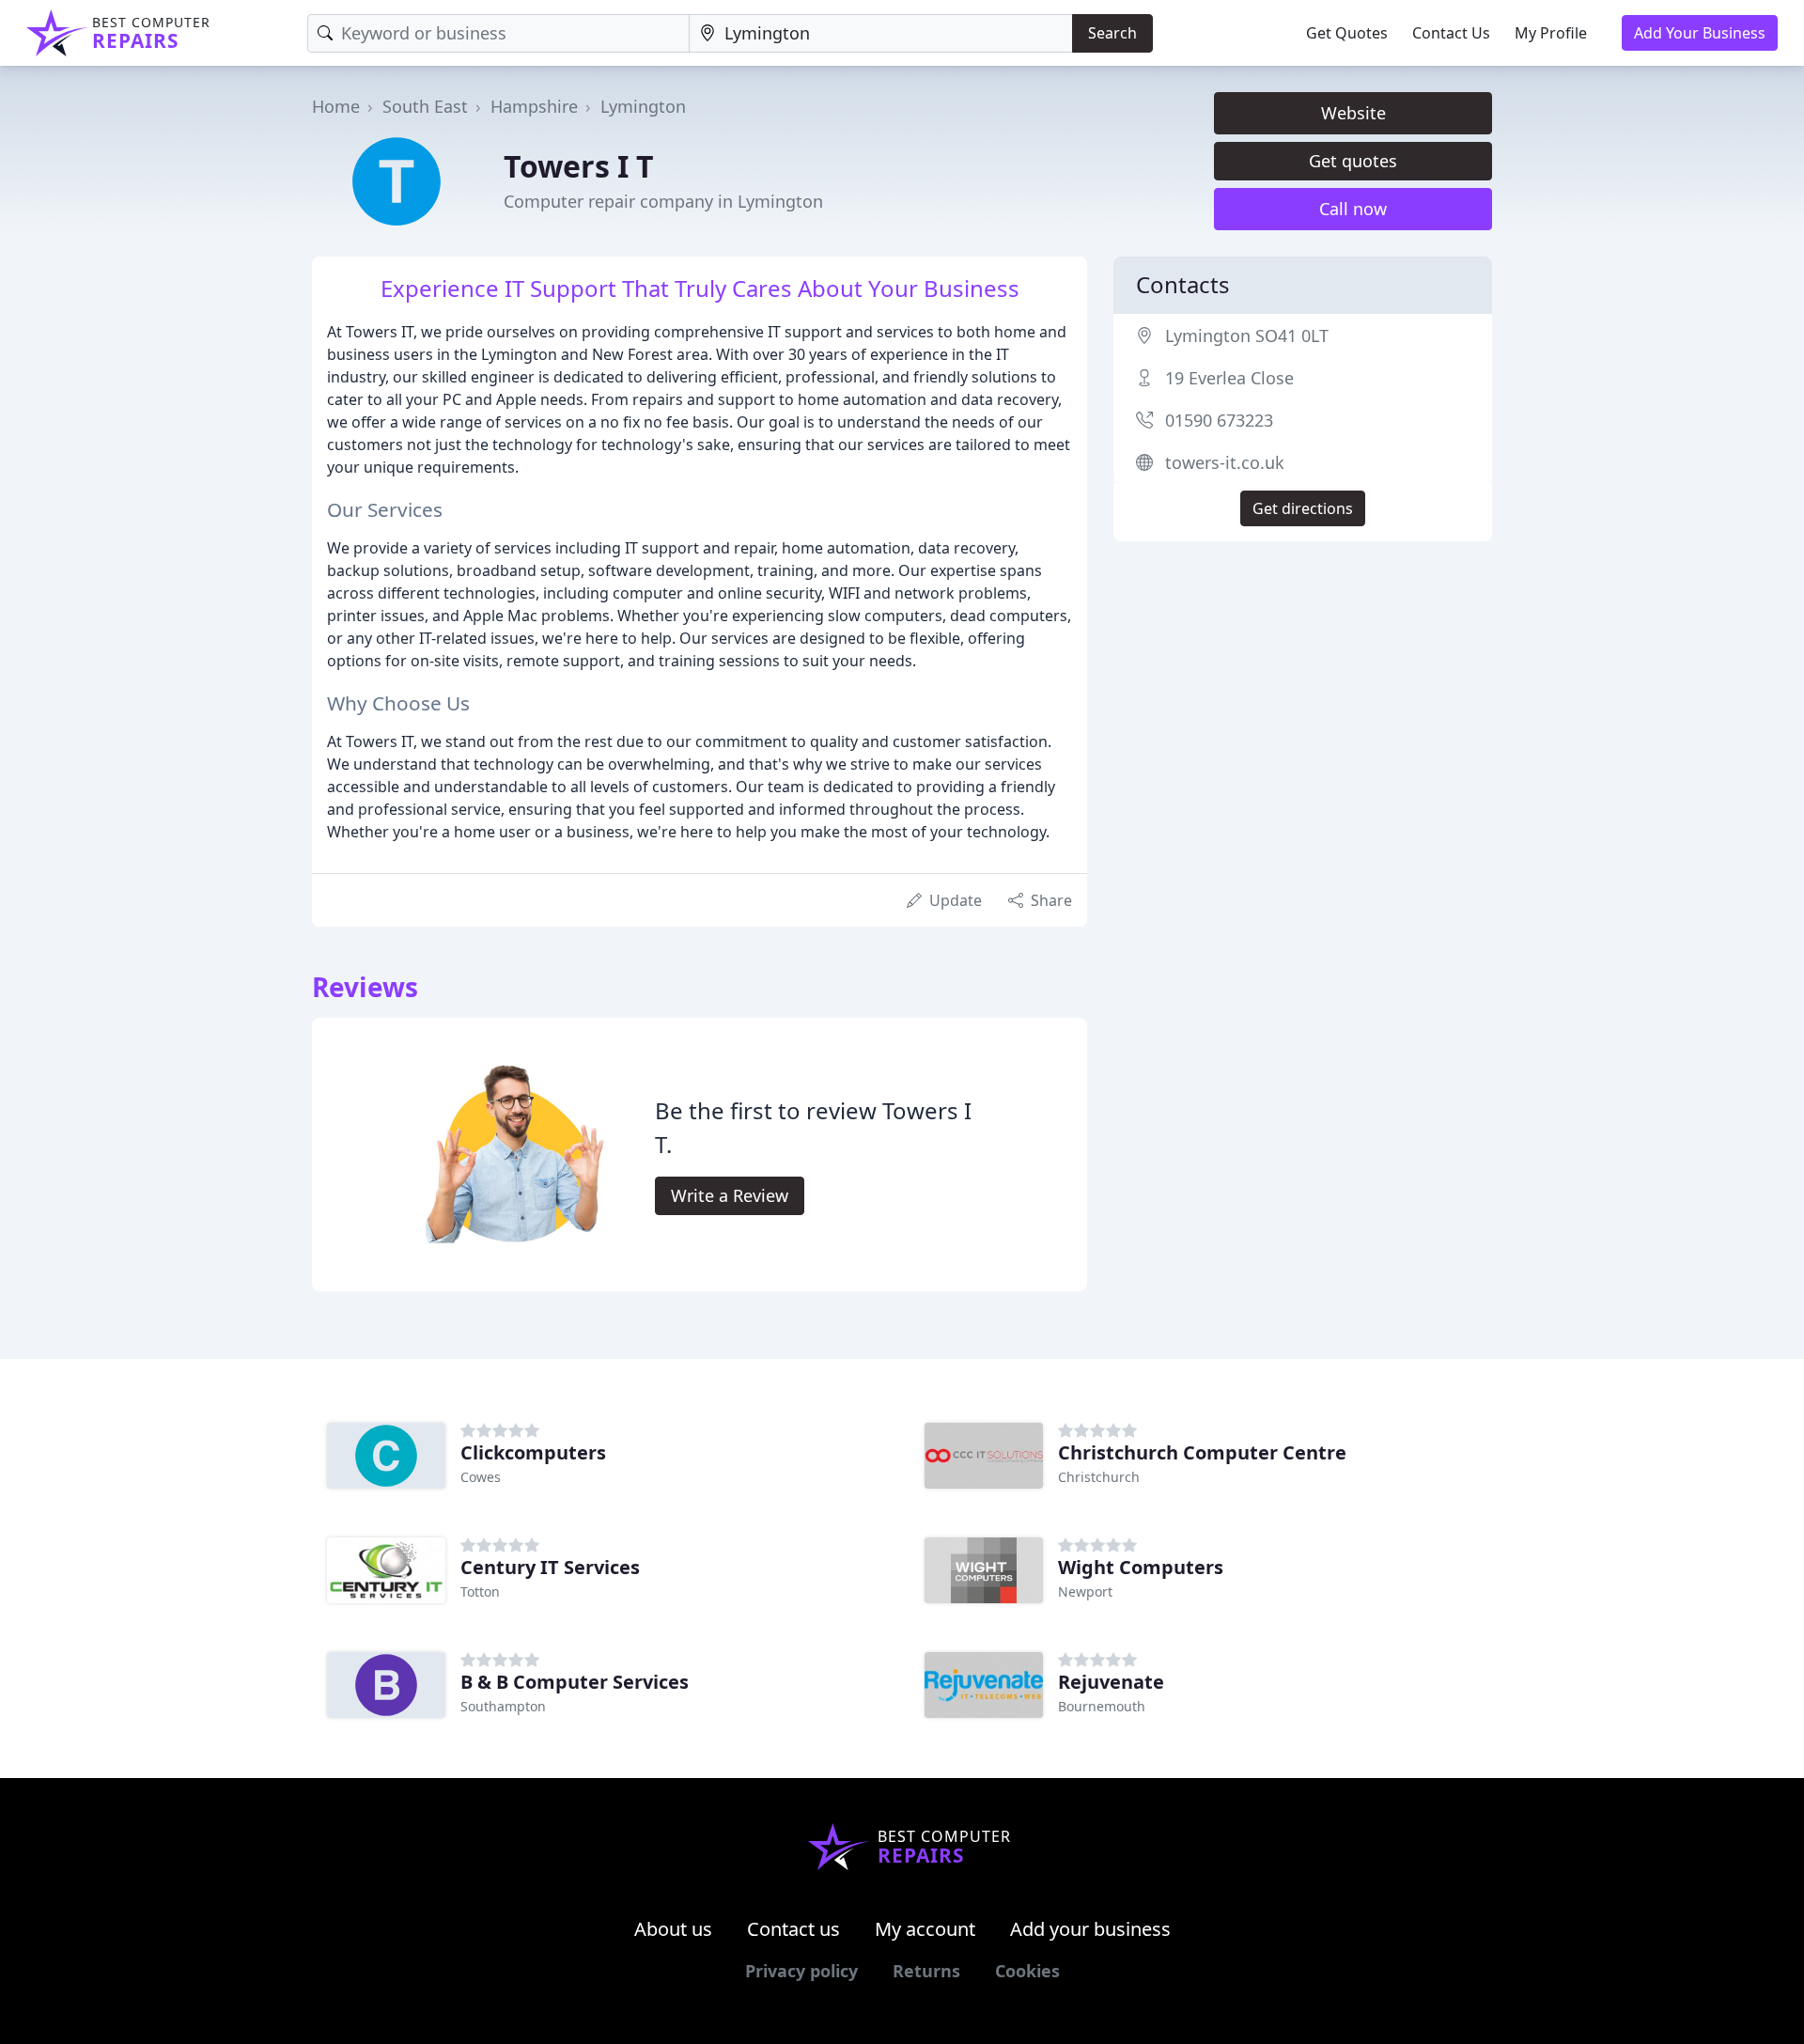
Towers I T (579, 166)
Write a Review (730, 1195)
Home (336, 106)
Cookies (1027, 1971)
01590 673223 (1219, 420)
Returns (926, 1971)
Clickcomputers (533, 1452)
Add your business (1090, 1929)
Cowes (481, 1477)
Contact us (793, 1929)
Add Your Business (1700, 33)
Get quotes (1353, 161)
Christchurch (1099, 1477)
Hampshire (534, 106)
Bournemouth (1102, 1706)
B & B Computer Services (575, 1682)
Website (1353, 113)
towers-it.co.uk (1225, 462)
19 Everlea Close (1229, 378)
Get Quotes (1347, 33)
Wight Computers (1141, 1567)
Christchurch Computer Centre (1202, 1452)
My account (925, 1929)
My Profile (1551, 33)
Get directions (1303, 508)
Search (1112, 33)
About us (673, 1929)
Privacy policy (801, 1971)
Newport (1085, 1592)
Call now (1353, 209)
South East (425, 106)
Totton (480, 1592)
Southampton (503, 1706)
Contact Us (1451, 33)
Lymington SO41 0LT (1247, 335)
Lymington (643, 106)
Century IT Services (550, 1567)
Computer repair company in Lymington (663, 201)
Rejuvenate (1111, 1682)
